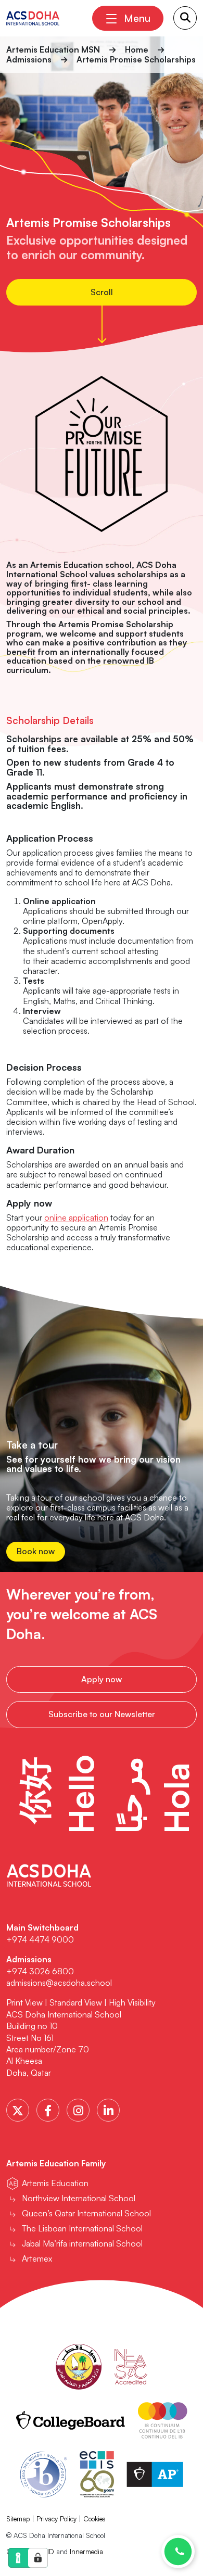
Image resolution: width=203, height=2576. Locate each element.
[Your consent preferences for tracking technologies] (38, 2558)
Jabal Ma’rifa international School (82, 2243)
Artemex (37, 2258)
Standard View (76, 2002)
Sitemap (18, 2519)
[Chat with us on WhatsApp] (178, 2552)
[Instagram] (78, 2110)
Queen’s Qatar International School (86, 2213)
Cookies (94, 2519)
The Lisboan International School (82, 2228)
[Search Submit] (185, 18)
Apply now (102, 1679)
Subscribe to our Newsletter (102, 1714)
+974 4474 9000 (40, 1939)
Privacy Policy (56, 2519)
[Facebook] (48, 2110)
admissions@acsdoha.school (59, 1983)
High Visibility (132, 2002)
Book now (36, 1551)
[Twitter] (18, 2110)
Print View (24, 2002)
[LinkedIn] (108, 2110)
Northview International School (79, 2198)
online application (76, 1217)
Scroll (102, 292)
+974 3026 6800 (41, 1971)
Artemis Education (55, 2183)
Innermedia (86, 2552)
